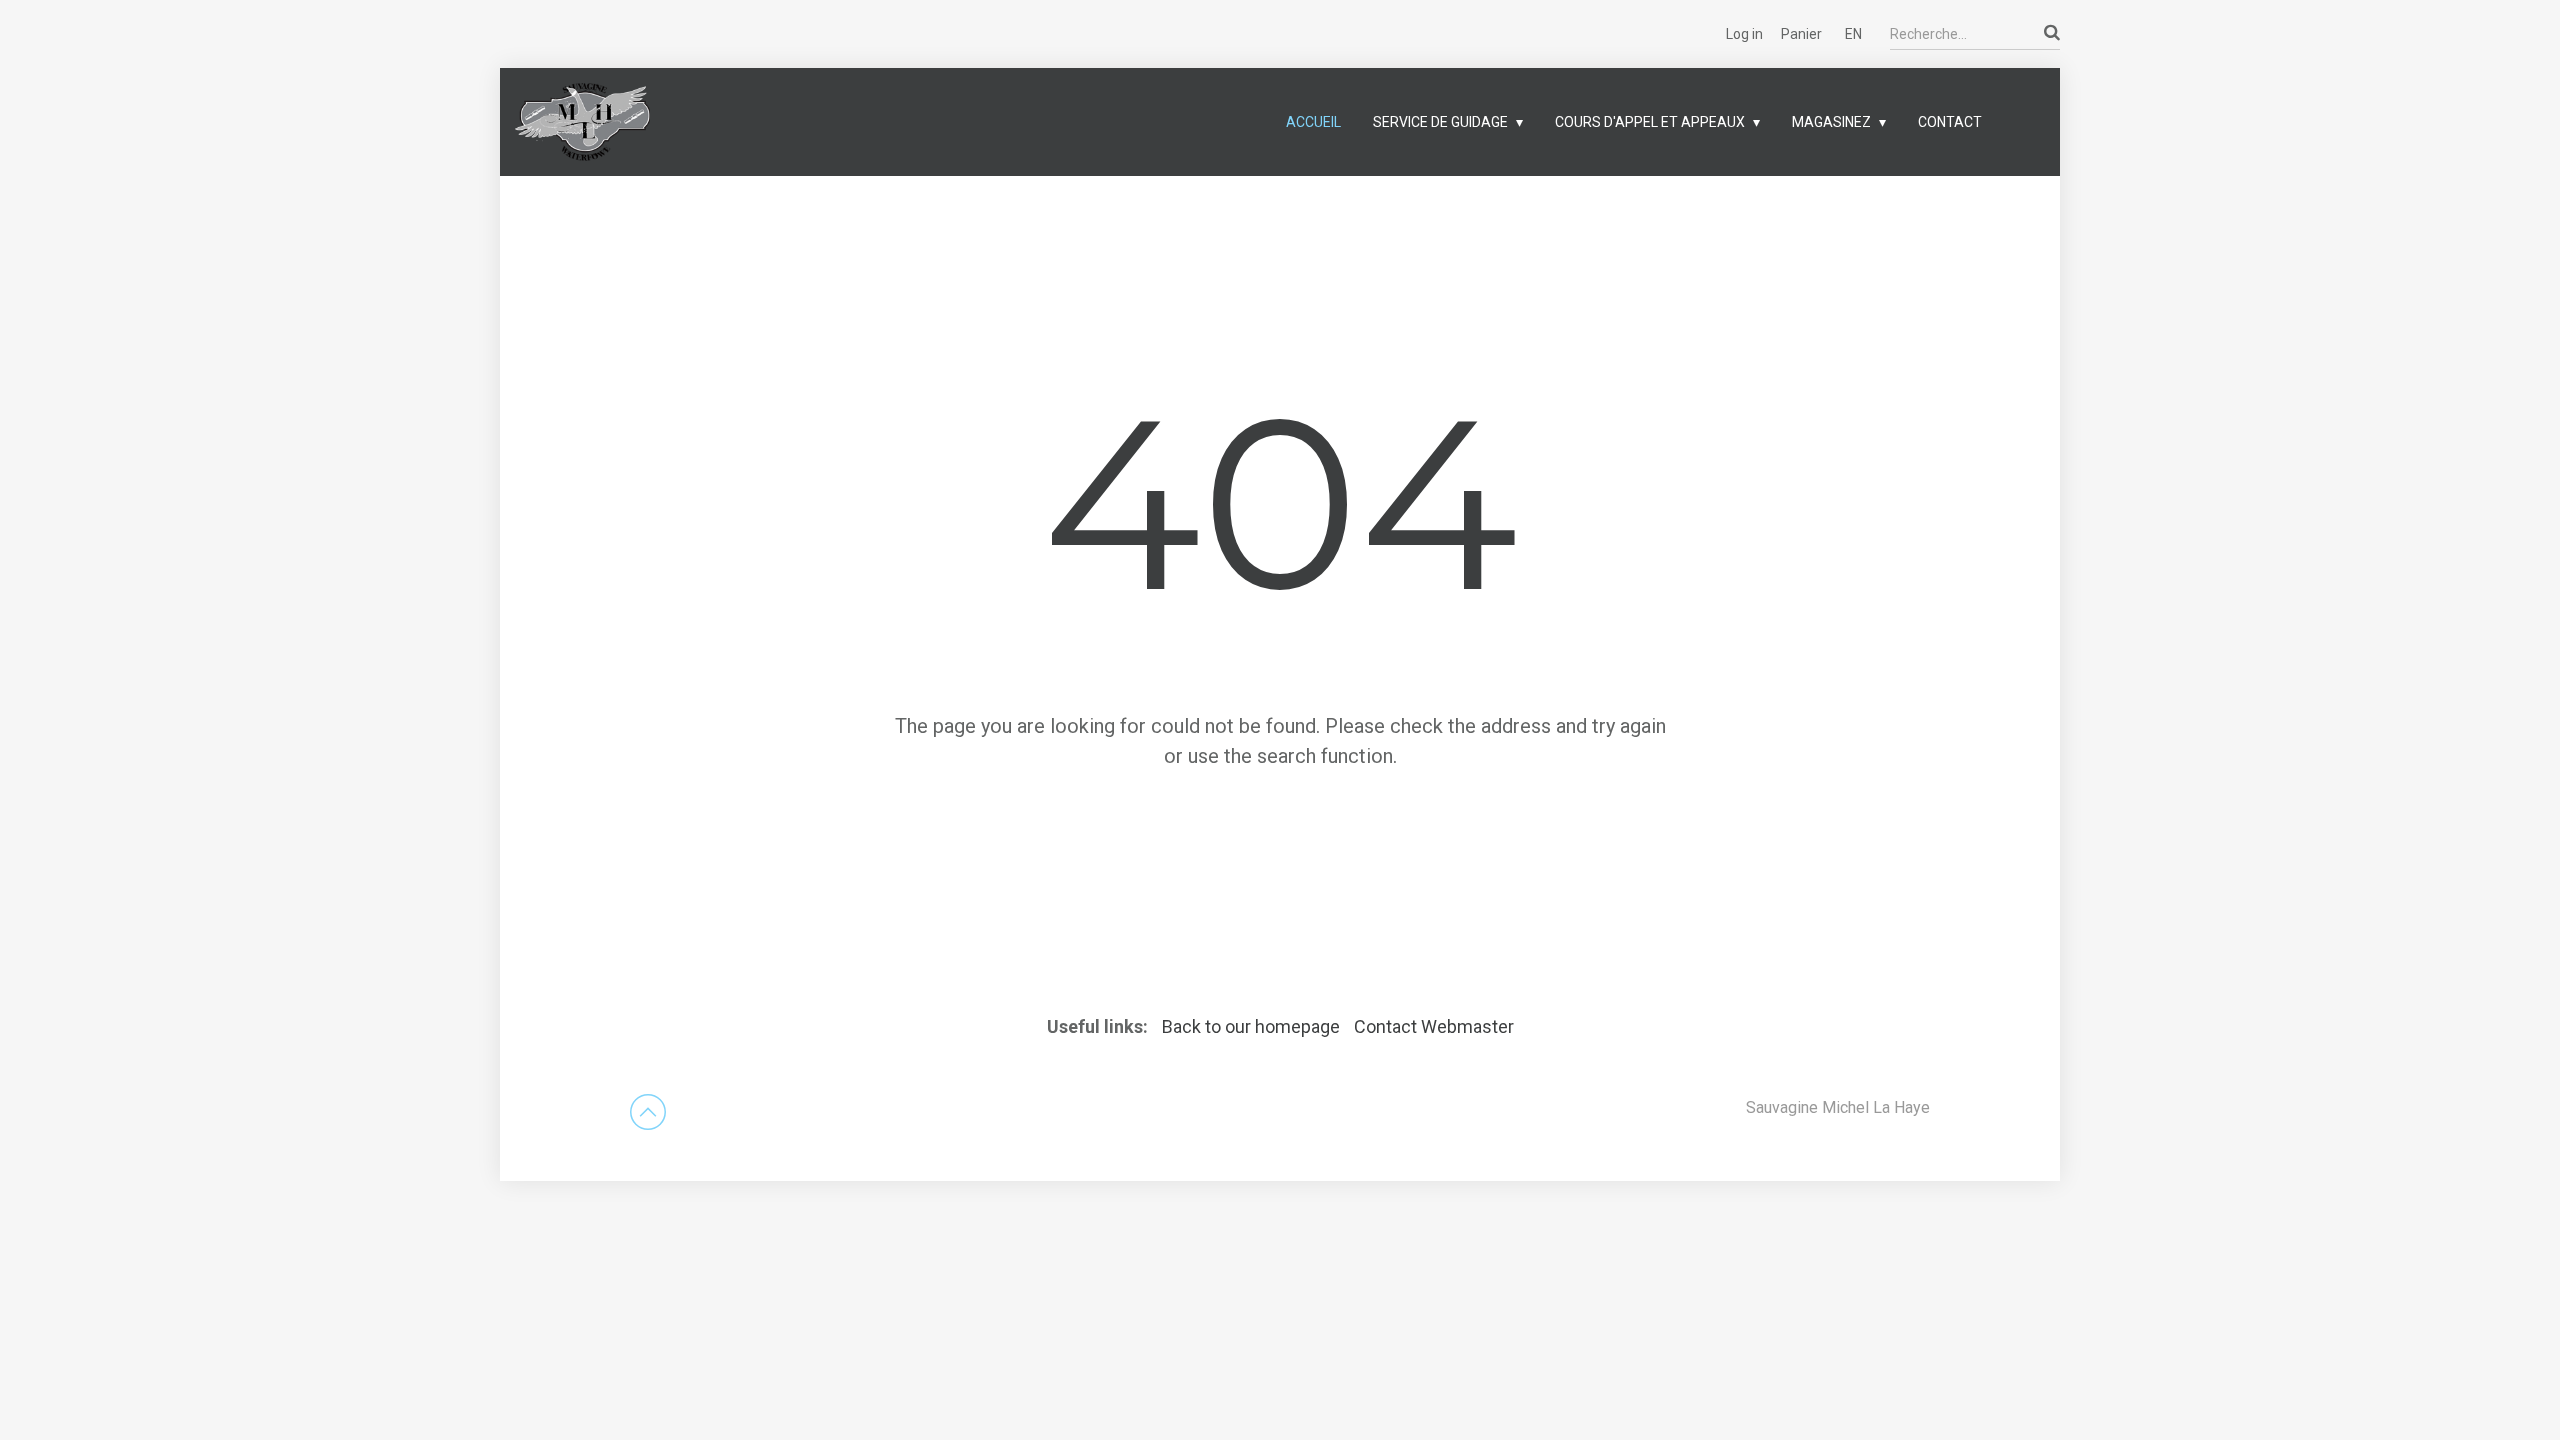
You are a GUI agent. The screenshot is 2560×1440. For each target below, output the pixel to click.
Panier (1801, 34)
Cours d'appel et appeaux (1650, 122)
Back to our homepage (1253, 1026)
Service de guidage (1440, 122)
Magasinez (1831, 122)
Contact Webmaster (1434, 1026)
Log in (1744, 34)
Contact (1950, 122)
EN (1853, 34)
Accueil (1313, 122)
